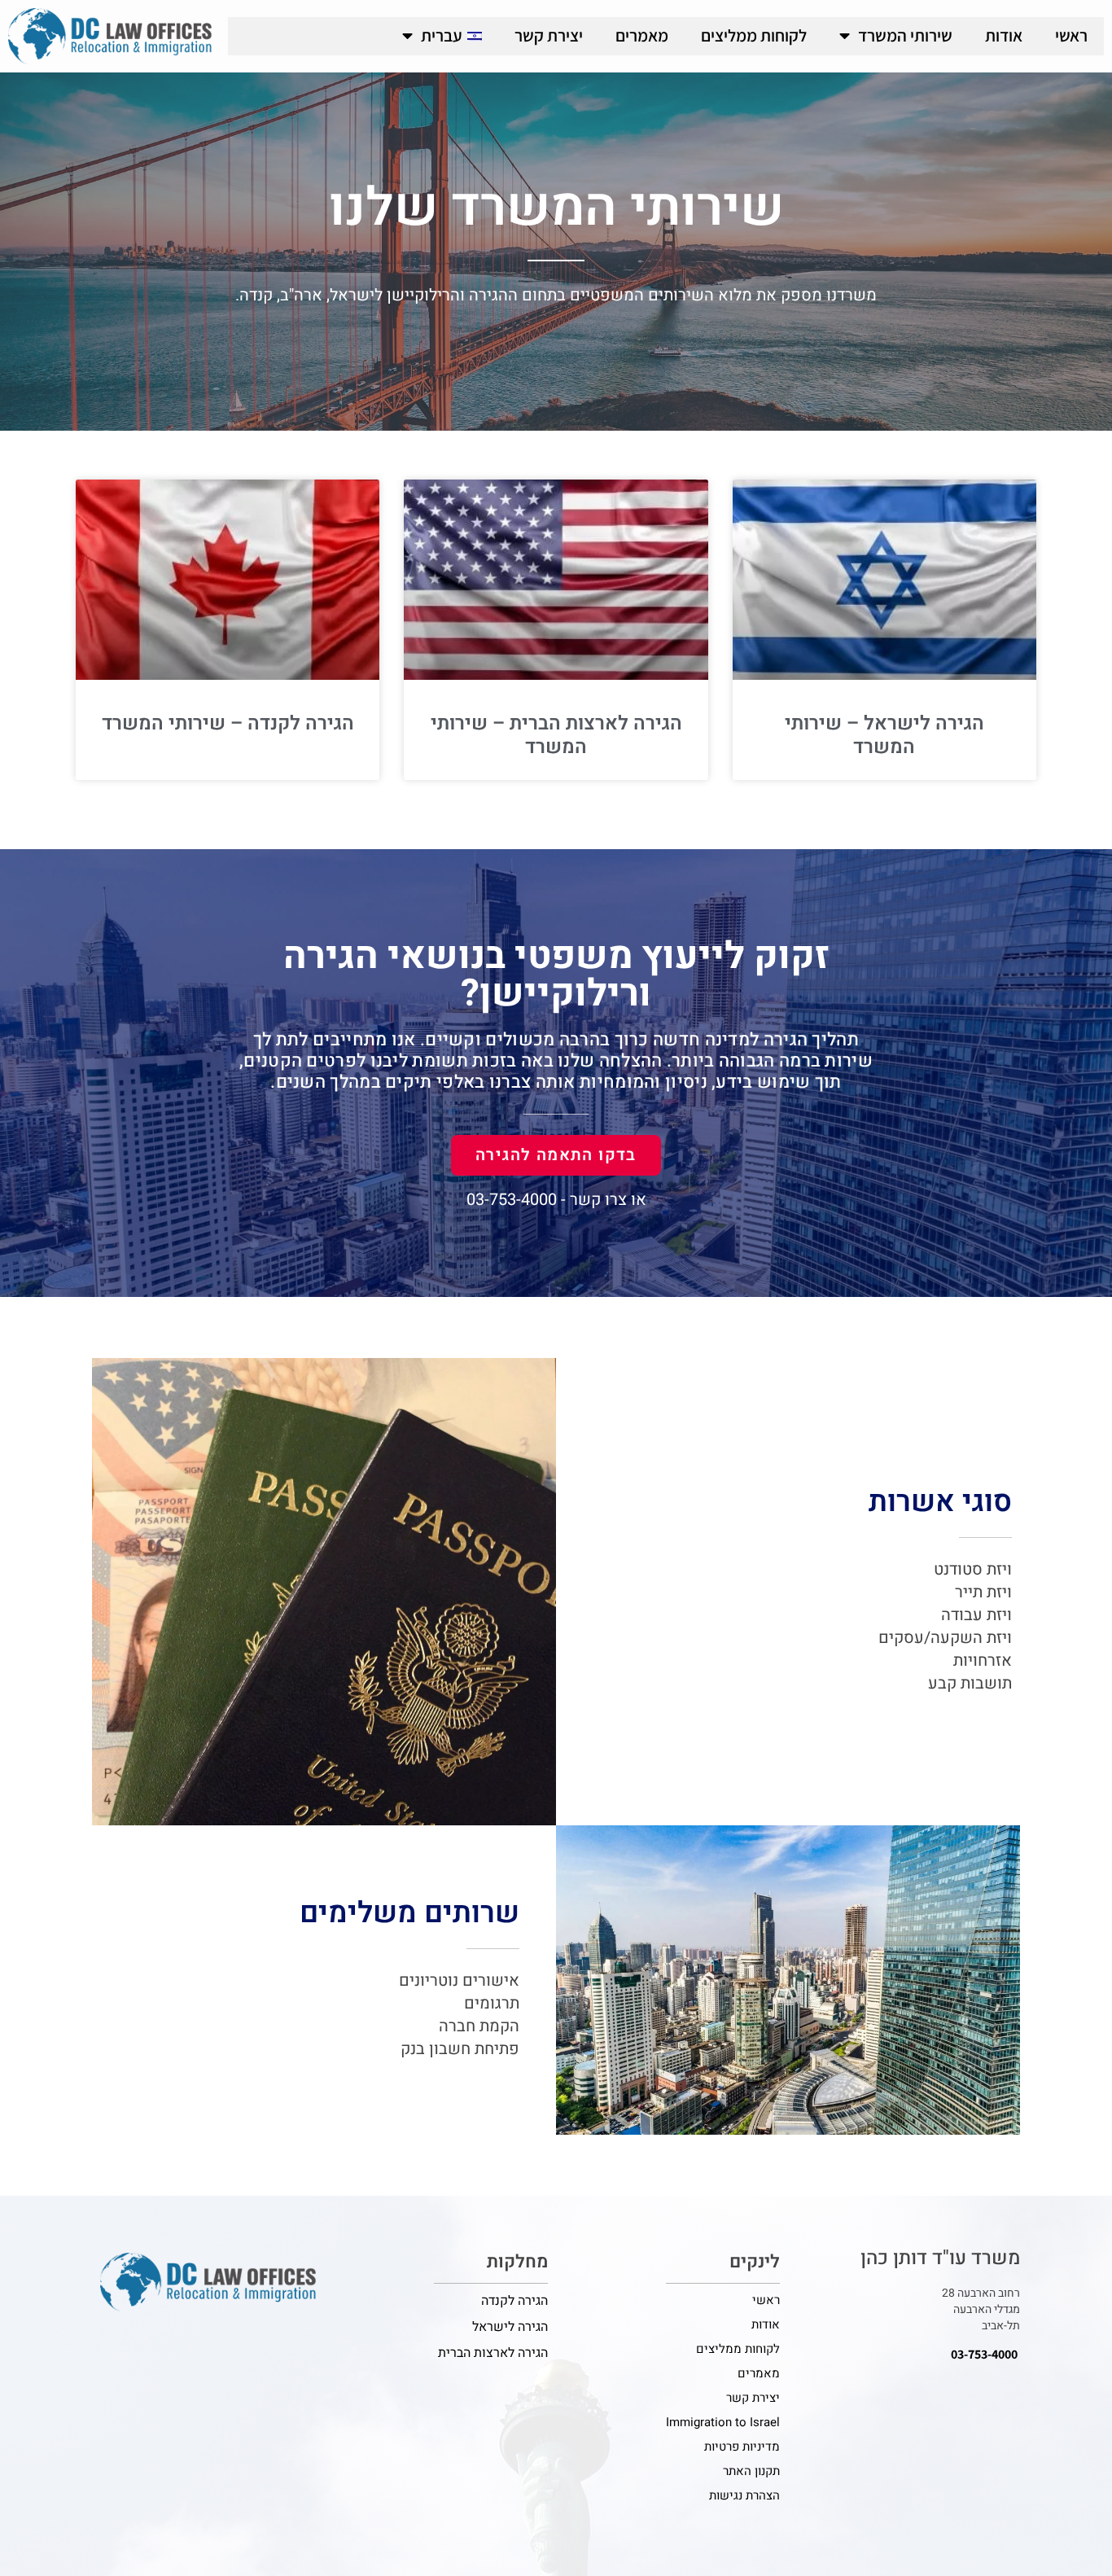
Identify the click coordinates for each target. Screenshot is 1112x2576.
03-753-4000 (984, 2354)
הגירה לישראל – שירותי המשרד (884, 735)
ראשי (1071, 35)
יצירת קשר (549, 35)
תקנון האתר (751, 2471)
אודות (1004, 35)
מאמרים (642, 35)
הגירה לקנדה (514, 2301)
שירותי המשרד (905, 35)
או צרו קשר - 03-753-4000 (556, 1200)
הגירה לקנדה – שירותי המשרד (228, 723)
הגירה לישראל (510, 2327)
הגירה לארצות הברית (493, 2353)
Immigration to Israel (723, 2422)
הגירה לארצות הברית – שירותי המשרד (556, 735)
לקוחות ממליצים (754, 35)
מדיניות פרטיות (742, 2447)
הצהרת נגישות (744, 2495)
